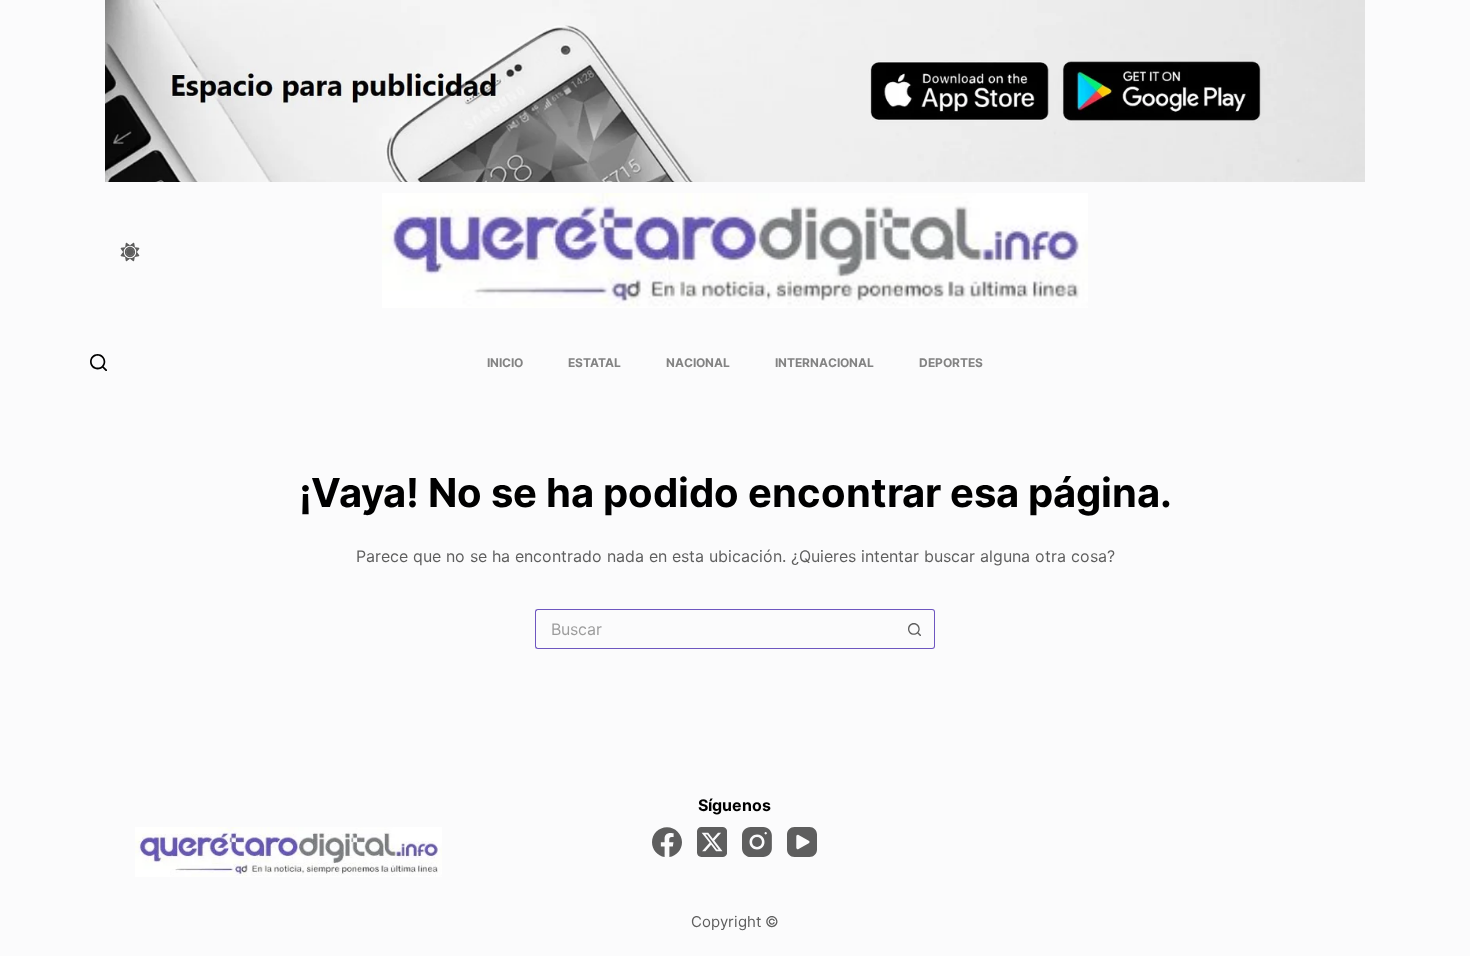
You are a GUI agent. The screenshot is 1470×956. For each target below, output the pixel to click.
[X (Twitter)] (712, 842)
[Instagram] (757, 842)
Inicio (505, 362)
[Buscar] (98, 362)
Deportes (951, 362)
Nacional (698, 362)
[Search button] (915, 629)
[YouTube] (802, 842)
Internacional (824, 362)
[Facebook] (667, 842)
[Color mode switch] (130, 252)
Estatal (594, 362)
